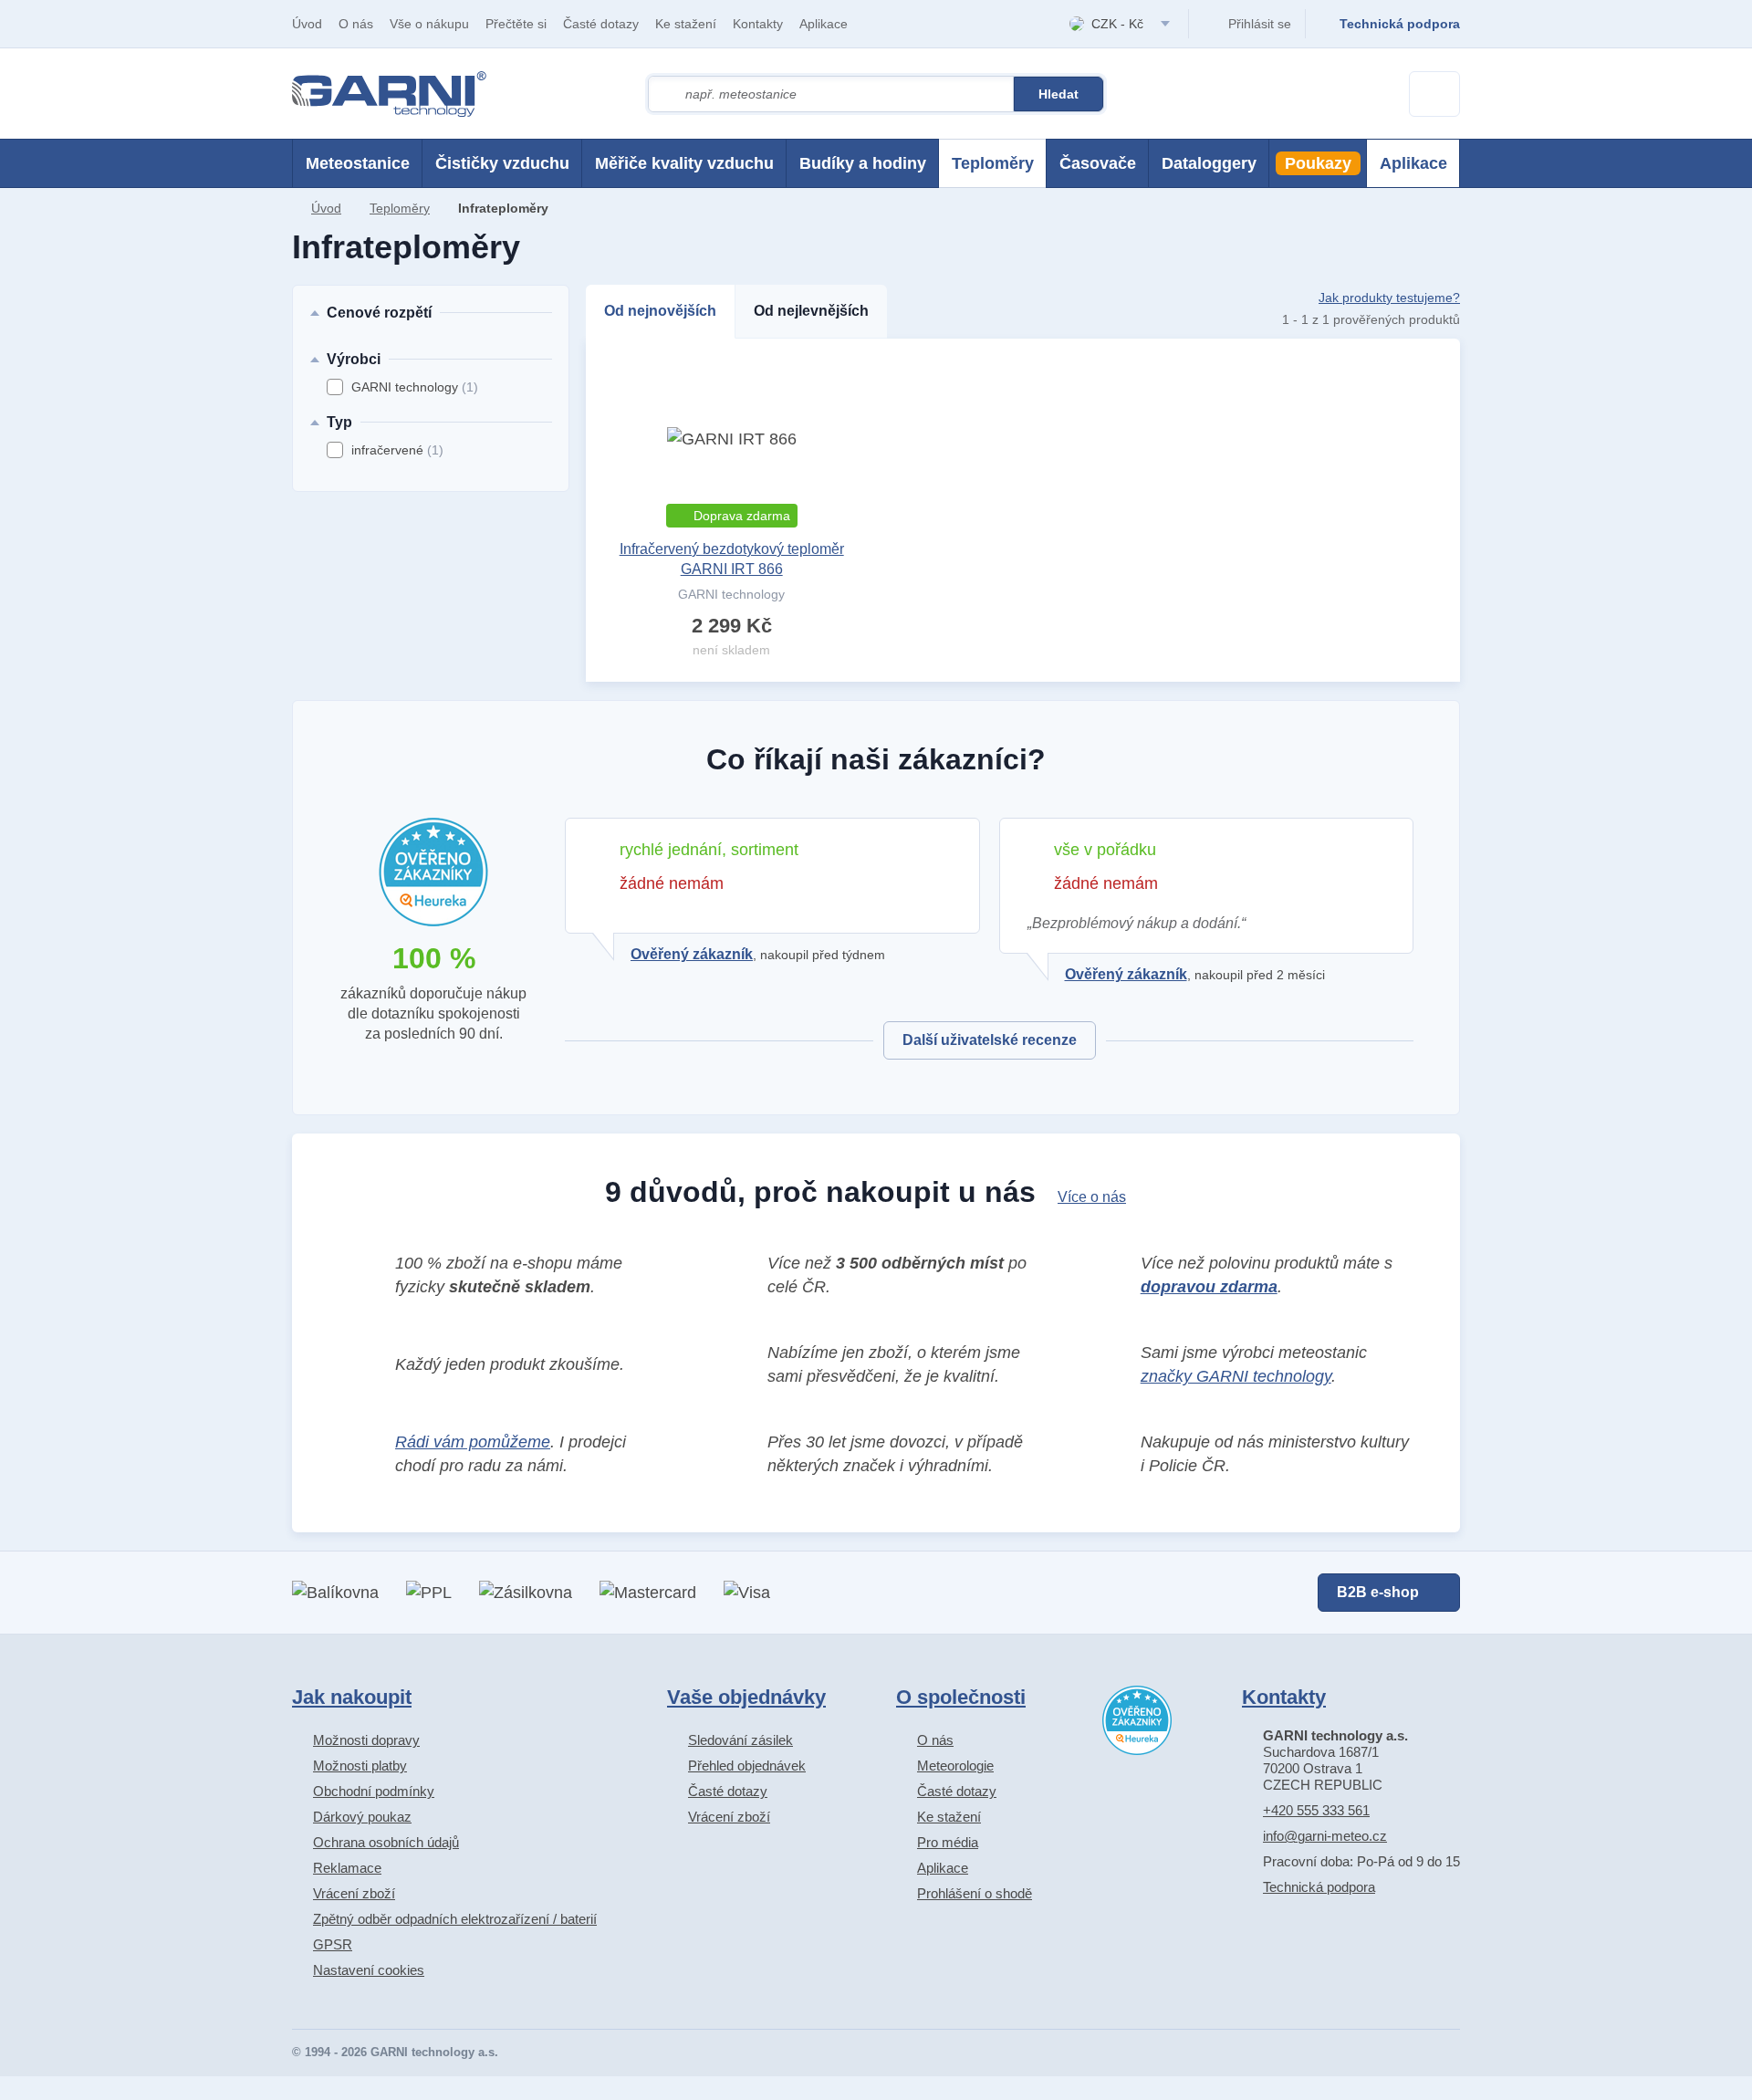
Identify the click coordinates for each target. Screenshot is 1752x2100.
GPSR (333, 1944)
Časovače (1098, 163)
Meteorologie (955, 1766)
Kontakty (758, 24)
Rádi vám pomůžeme (473, 1442)
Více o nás (1092, 1197)
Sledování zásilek (740, 1740)
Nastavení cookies (369, 1970)
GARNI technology (415, 387)
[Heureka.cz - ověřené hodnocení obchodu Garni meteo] (1137, 1720)
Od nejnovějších (660, 311)
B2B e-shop (1378, 1592)
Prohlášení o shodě (975, 1893)
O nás (356, 24)
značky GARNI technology (1236, 1376)
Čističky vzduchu (502, 163)
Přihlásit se (1260, 24)
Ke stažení (686, 24)
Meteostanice (358, 163)
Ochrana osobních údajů (386, 1842)
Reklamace (347, 1868)
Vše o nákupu (429, 24)
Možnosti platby (360, 1766)
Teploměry (993, 163)
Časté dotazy (601, 24)
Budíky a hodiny (863, 163)
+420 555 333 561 (1316, 1810)
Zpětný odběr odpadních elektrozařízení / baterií (455, 1919)
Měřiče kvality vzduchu (684, 163)
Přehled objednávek (747, 1766)
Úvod (307, 24)
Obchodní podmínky (374, 1791)
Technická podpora (1319, 1887)
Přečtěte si (516, 24)
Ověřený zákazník (692, 954)
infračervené (397, 450)
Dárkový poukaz (362, 1817)
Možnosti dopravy (366, 1740)
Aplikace (824, 24)
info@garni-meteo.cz (1325, 1836)
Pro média (948, 1842)
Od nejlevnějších (811, 311)
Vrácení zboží (354, 1893)
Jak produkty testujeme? (1389, 298)
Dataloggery (1209, 163)
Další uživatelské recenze (990, 1040)
